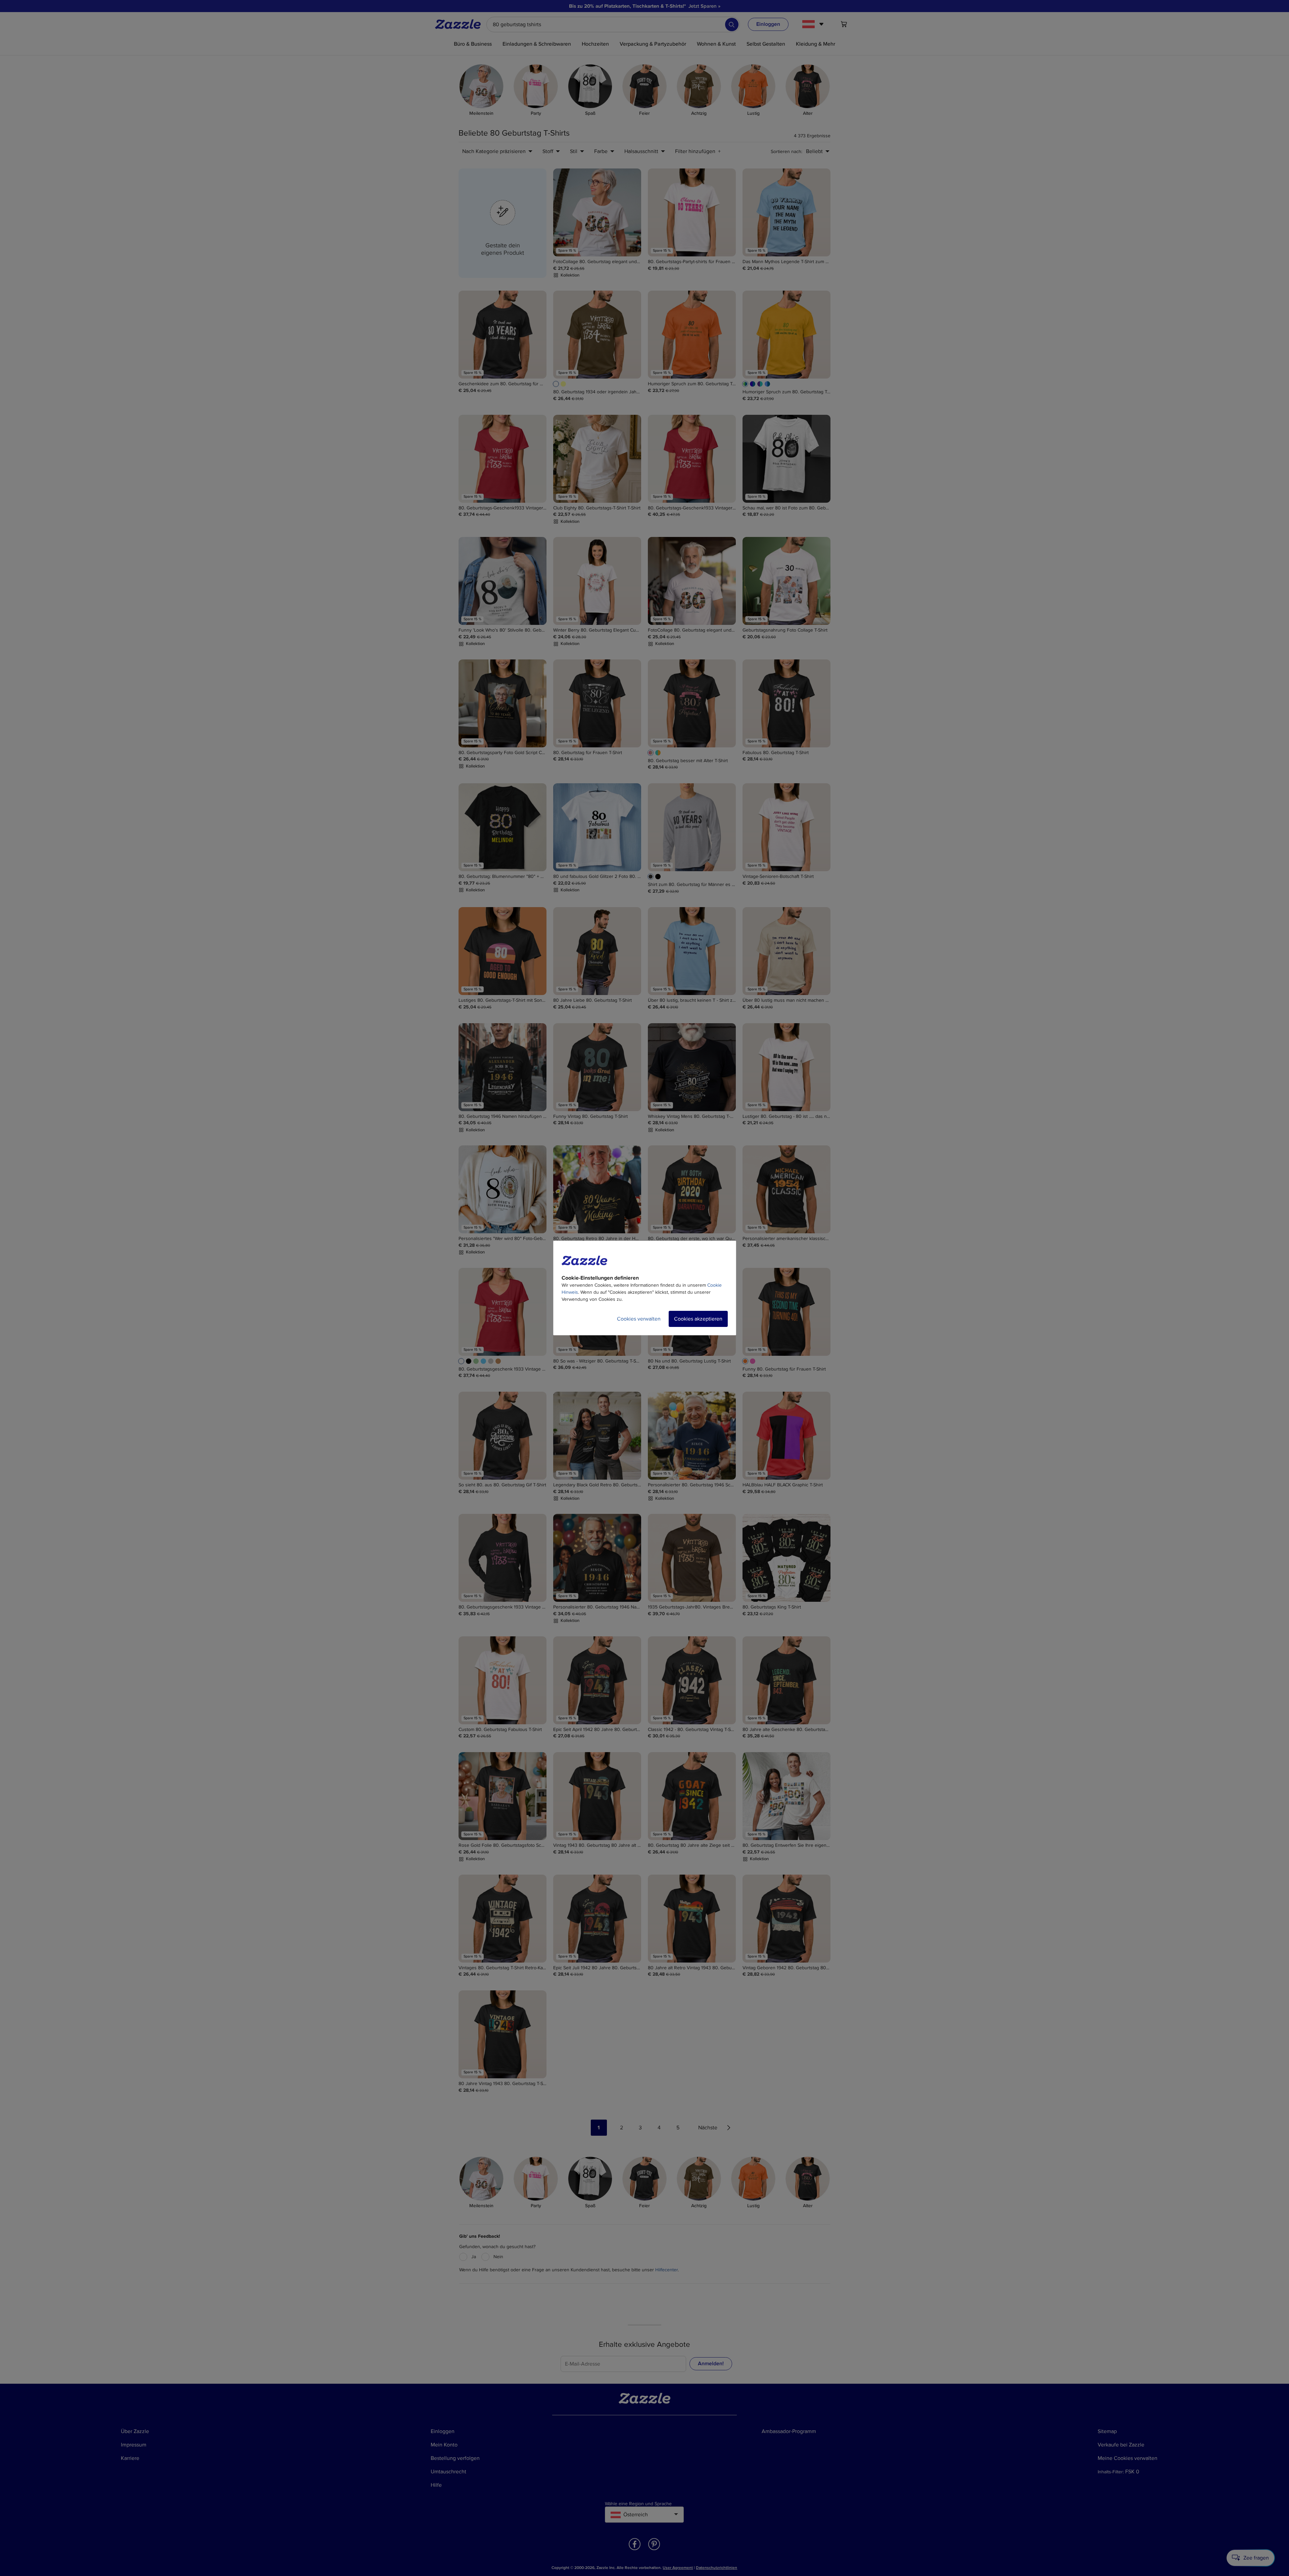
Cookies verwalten (639, 1319)
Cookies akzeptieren (698, 1319)
